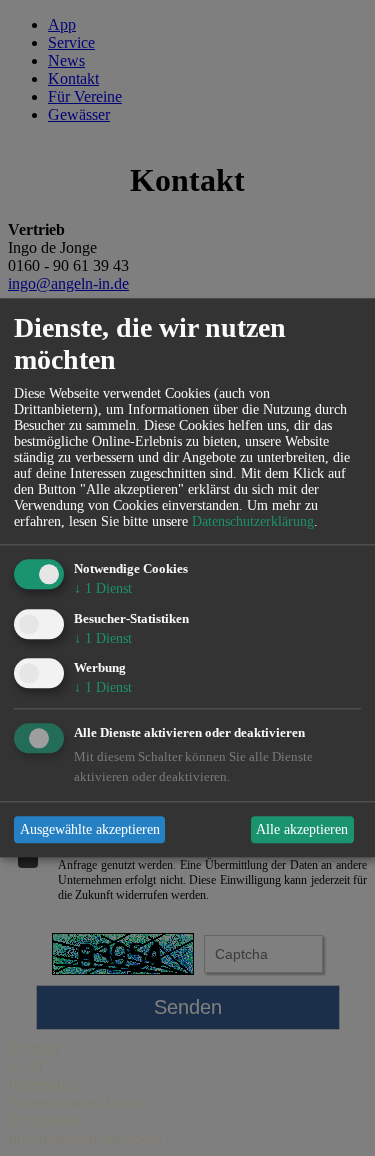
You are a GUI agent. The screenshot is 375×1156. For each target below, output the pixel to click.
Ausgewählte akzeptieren (90, 829)
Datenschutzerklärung (253, 521)
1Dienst (103, 588)
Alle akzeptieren (302, 829)
